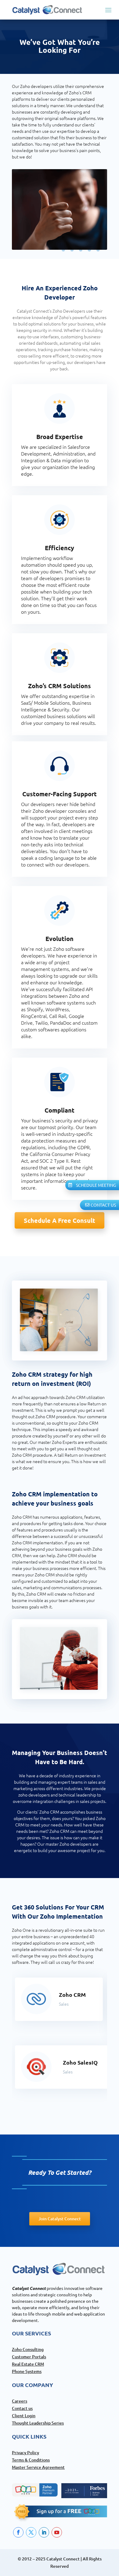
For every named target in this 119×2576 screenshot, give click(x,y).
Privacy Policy (25, 2452)
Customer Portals (29, 2357)
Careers (20, 2401)
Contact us (22, 2408)
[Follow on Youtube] (57, 2532)
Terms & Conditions (31, 2460)
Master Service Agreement (38, 2467)
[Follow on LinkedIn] (44, 2532)
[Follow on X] (31, 2532)
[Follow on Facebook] (18, 2532)
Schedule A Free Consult (60, 1220)
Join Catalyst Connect (60, 2219)
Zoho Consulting (28, 2349)
